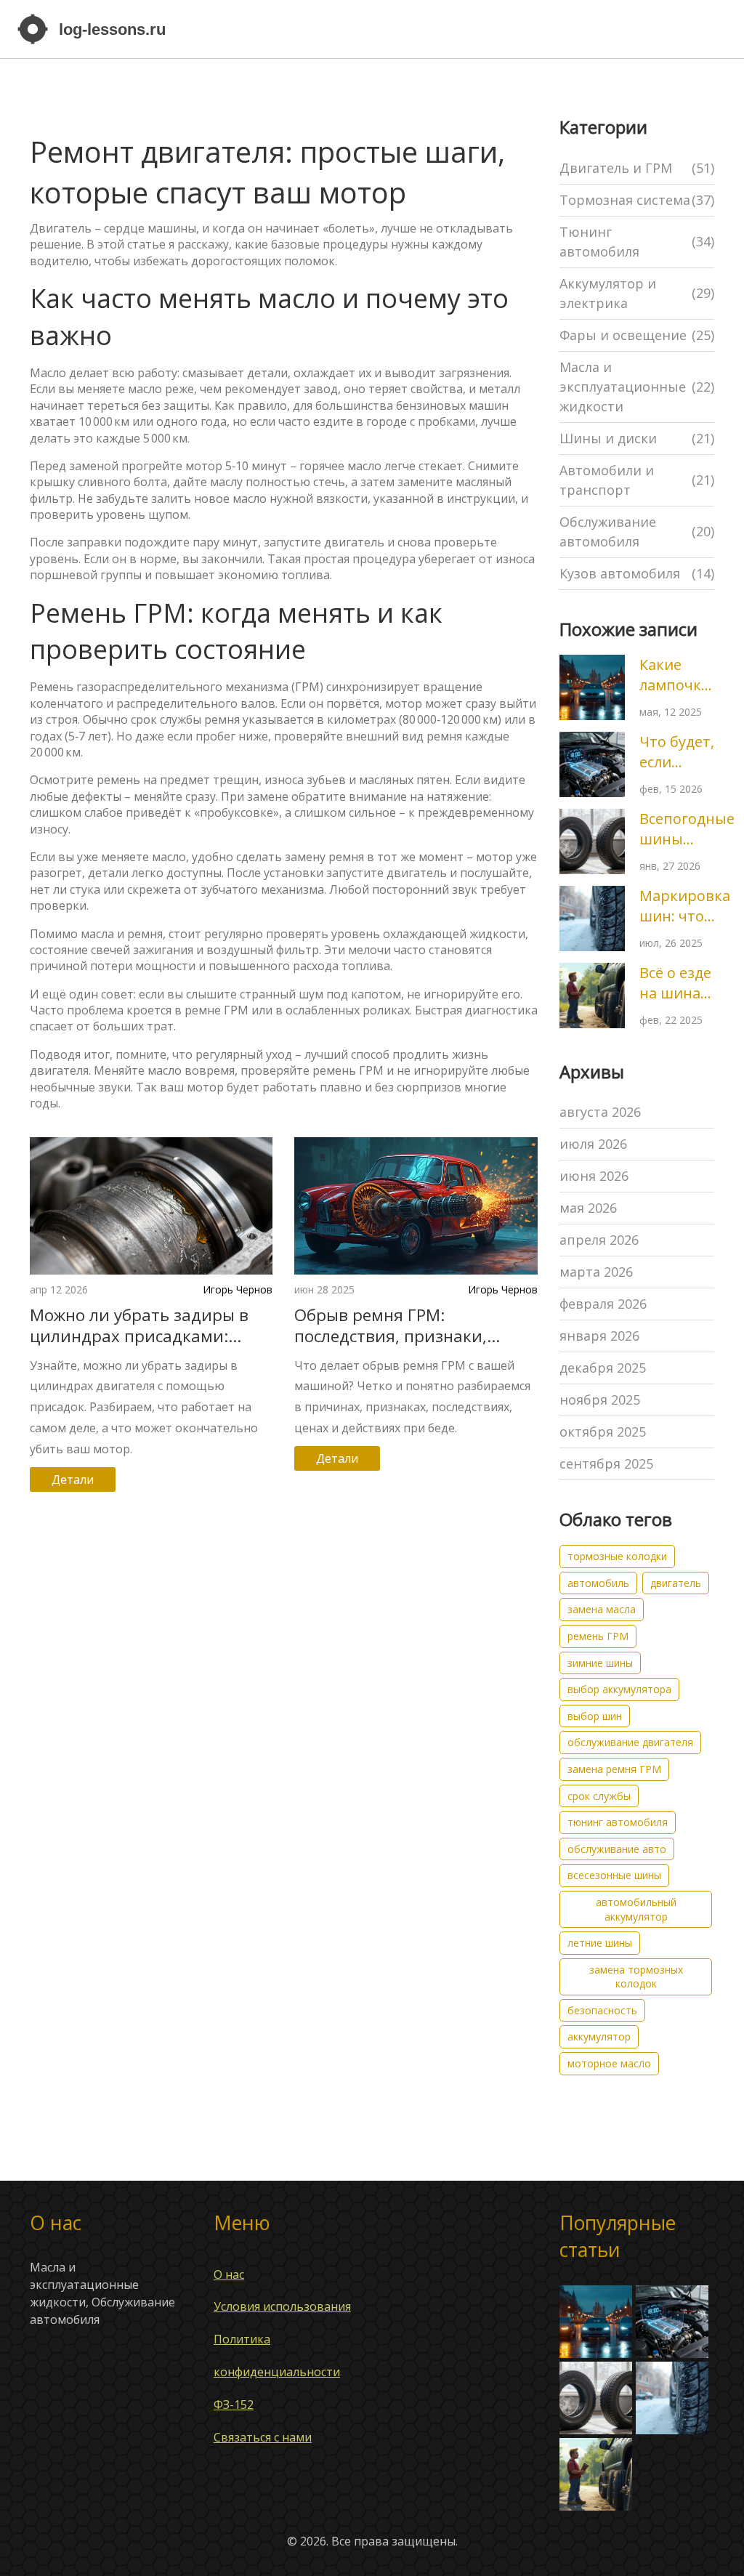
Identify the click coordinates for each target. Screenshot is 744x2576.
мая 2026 (588, 1208)
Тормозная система (637, 200)
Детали (73, 1479)
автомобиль (598, 1583)
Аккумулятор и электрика (637, 293)
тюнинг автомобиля (618, 1822)
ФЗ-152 (234, 2405)
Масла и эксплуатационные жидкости (637, 387)
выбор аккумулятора (619, 1689)
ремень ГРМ (598, 1636)
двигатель (676, 1583)
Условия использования (282, 2306)
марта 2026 (596, 1272)
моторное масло (609, 2063)
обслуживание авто (617, 1849)
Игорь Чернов (238, 1289)
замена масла (602, 1609)
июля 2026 (593, 1144)
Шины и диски (637, 438)
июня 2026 (594, 1176)
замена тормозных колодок (636, 1977)
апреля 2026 (599, 1240)
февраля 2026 (603, 1304)
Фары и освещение (637, 335)
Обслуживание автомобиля (637, 532)
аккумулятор (599, 2036)
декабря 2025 (603, 1368)
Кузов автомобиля (637, 573)
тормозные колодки (617, 1556)
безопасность (602, 2010)
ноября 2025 (600, 1400)
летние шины (600, 1943)
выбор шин (595, 1716)
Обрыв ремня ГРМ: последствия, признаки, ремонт (391, 1325)
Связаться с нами (263, 2437)
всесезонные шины (614, 1875)
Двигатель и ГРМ (637, 168)
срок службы (599, 1796)
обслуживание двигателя (630, 1742)
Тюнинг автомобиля (637, 242)
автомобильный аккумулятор (636, 1909)
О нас (229, 2274)
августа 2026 (600, 1112)
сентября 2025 (606, 1463)
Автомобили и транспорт (637, 480)
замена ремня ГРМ (614, 1769)
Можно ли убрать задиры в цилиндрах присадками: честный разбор (139, 1325)
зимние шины (600, 1663)
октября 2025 (603, 1432)
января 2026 (599, 1336)
